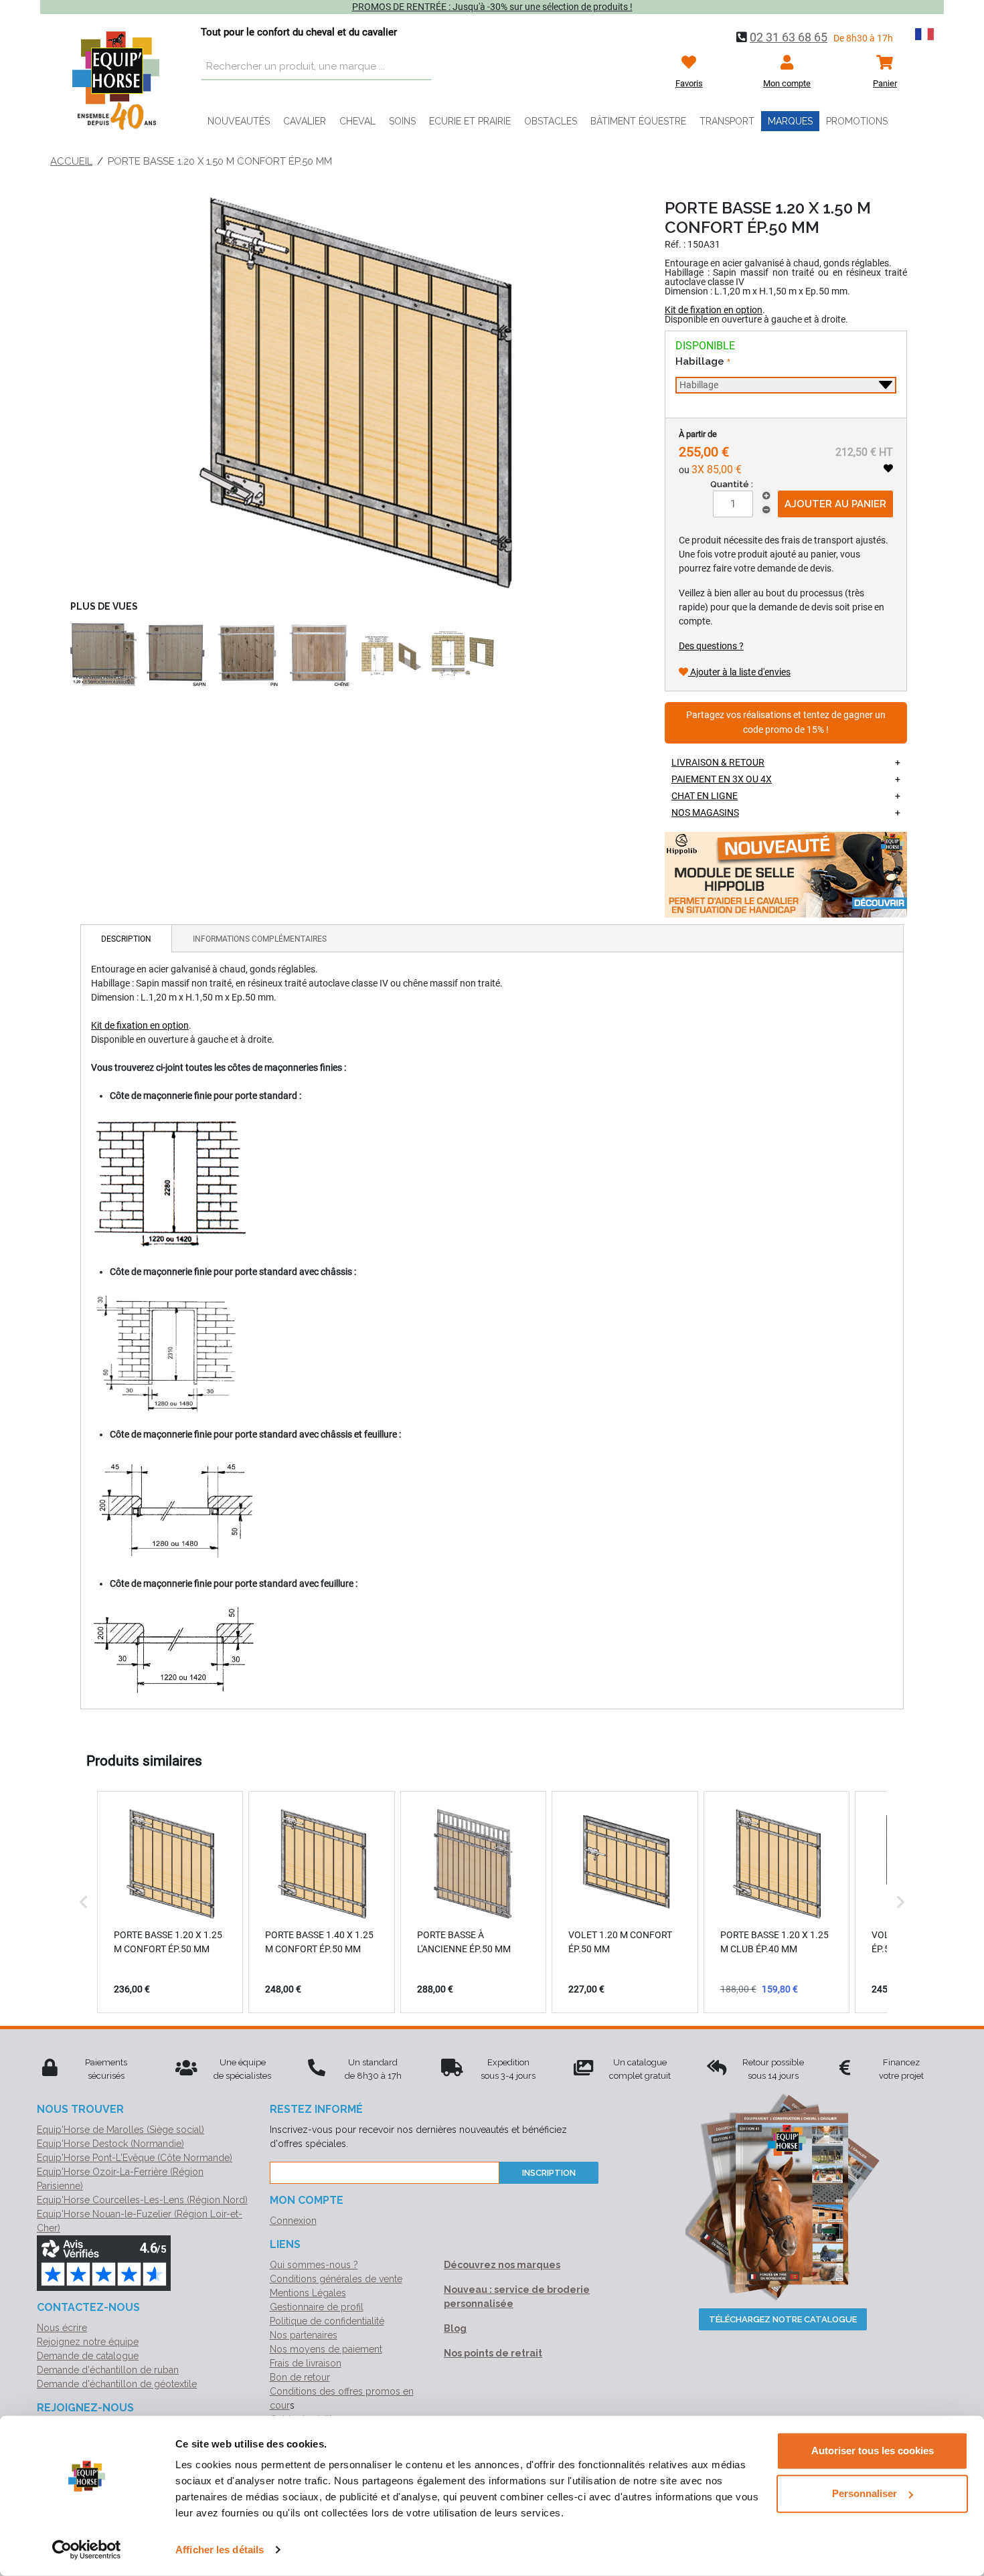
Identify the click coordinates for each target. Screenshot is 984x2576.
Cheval (357, 121)
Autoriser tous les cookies (873, 2451)
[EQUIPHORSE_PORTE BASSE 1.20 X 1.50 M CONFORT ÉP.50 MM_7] (462, 655)
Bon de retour (300, 2377)
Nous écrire (62, 2328)
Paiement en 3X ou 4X (722, 779)
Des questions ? (711, 646)
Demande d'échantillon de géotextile (117, 2384)
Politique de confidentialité (327, 2321)
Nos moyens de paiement (326, 2349)
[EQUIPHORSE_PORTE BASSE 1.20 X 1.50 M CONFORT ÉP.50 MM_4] (247, 655)
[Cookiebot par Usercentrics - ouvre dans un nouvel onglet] (87, 2550)
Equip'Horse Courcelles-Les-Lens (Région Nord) (142, 2200)
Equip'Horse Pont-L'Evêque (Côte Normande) (135, 2158)
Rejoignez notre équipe (88, 2342)
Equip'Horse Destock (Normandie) (110, 2144)
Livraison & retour (718, 762)
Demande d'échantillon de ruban (108, 2370)
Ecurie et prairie (470, 121)
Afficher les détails (220, 2550)
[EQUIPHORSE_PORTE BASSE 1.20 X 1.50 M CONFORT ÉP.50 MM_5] (319, 655)
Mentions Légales (308, 2293)
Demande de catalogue (88, 2356)
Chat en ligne (705, 796)
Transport (727, 121)
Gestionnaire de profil (317, 2307)
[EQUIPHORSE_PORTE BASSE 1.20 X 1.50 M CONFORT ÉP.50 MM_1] (354, 393)
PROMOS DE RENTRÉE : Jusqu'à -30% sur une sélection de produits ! (492, 7)
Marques (790, 121)
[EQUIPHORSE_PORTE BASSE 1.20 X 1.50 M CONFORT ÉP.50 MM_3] (175, 655)
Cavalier (305, 121)
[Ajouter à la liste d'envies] (888, 468)
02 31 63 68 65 (789, 37)
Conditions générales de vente (336, 2279)
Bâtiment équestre (638, 121)
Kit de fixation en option (714, 310)
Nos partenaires (304, 2335)
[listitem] (170, 1902)
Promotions (857, 121)
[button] (84, 1902)
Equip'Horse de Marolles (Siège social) (120, 2130)
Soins (402, 121)
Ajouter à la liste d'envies (739, 672)
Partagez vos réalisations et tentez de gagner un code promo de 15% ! (786, 722)
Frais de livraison (306, 2363)
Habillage (701, 361)
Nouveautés (239, 121)
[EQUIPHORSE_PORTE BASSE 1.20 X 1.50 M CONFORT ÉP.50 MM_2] (104, 655)
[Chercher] (418, 67)
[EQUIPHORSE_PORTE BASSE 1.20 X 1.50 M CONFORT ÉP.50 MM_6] (390, 655)
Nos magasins (705, 812)
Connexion (293, 2221)
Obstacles (551, 121)
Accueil (71, 161)
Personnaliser (865, 2493)
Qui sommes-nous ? (314, 2265)
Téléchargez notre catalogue (783, 2319)
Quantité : (732, 484)
